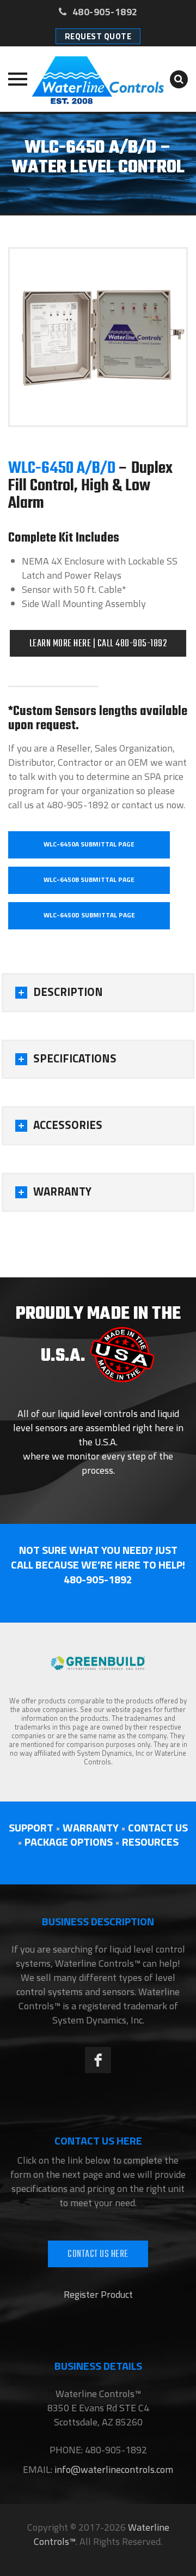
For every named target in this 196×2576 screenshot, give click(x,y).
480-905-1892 (104, 12)
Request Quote (98, 36)
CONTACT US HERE (98, 2254)
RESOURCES (150, 1842)
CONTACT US (158, 1827)
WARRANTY (91, 1827)
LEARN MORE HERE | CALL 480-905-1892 (98, 644)
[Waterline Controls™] (98, 79)
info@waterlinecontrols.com (113, 2469)
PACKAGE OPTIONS (69, 1842)
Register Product (98, 2294)
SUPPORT (31, 1827)
